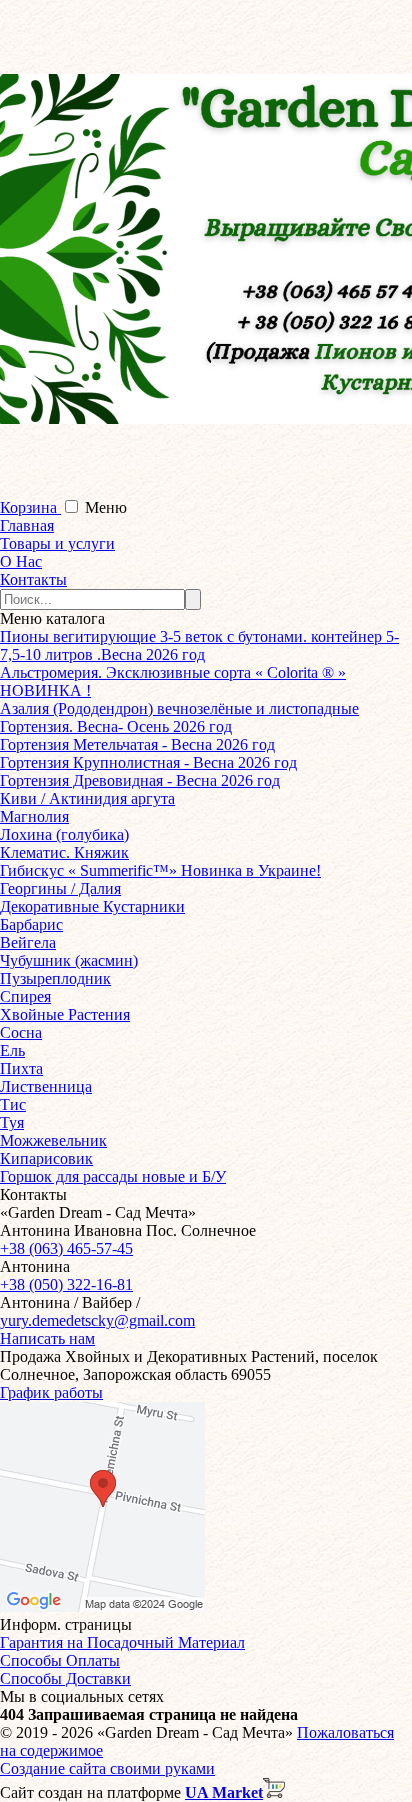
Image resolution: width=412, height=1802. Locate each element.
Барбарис (31, 924)
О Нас (21, 561)
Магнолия (34, 816)
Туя (12, 1122)
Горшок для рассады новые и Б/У (113, 1176)
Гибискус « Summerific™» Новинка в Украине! (160, 870)
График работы (51, 1392)
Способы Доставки (65, 1678)
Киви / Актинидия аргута (87, 798)
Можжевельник (53, 1140)
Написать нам (47, 1338)
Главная (27, 525)
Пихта (21, 1068)
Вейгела (28, 942)
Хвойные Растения (65, 1014)
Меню (106, 507)
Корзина (30, 507)
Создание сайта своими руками (107, 1768)
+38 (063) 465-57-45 (66, 1248)
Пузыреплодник (55, 978)
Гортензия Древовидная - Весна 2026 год (140, 780)
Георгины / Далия (60, 888)
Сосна (21, 1032)
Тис (13, 1104)
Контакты (33, 579)
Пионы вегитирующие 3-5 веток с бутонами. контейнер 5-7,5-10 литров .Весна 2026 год (199, 645)
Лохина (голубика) (64, 834)
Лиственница (46, 1086)
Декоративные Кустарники (92, 906)
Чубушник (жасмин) (69, 960)
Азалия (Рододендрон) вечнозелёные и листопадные (179, 708)
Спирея (25, 996)
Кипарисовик (46, 1158)
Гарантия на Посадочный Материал (122, 1642)
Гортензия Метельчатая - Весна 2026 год (137, 744)
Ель (12, 1050)
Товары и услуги (57, 543)
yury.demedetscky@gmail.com (97, 1320)
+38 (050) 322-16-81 (66, 1284)
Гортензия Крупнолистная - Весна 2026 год (148, 762)
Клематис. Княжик (64, 852)
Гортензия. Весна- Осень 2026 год (116, 726)
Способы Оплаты (60, 1660)
